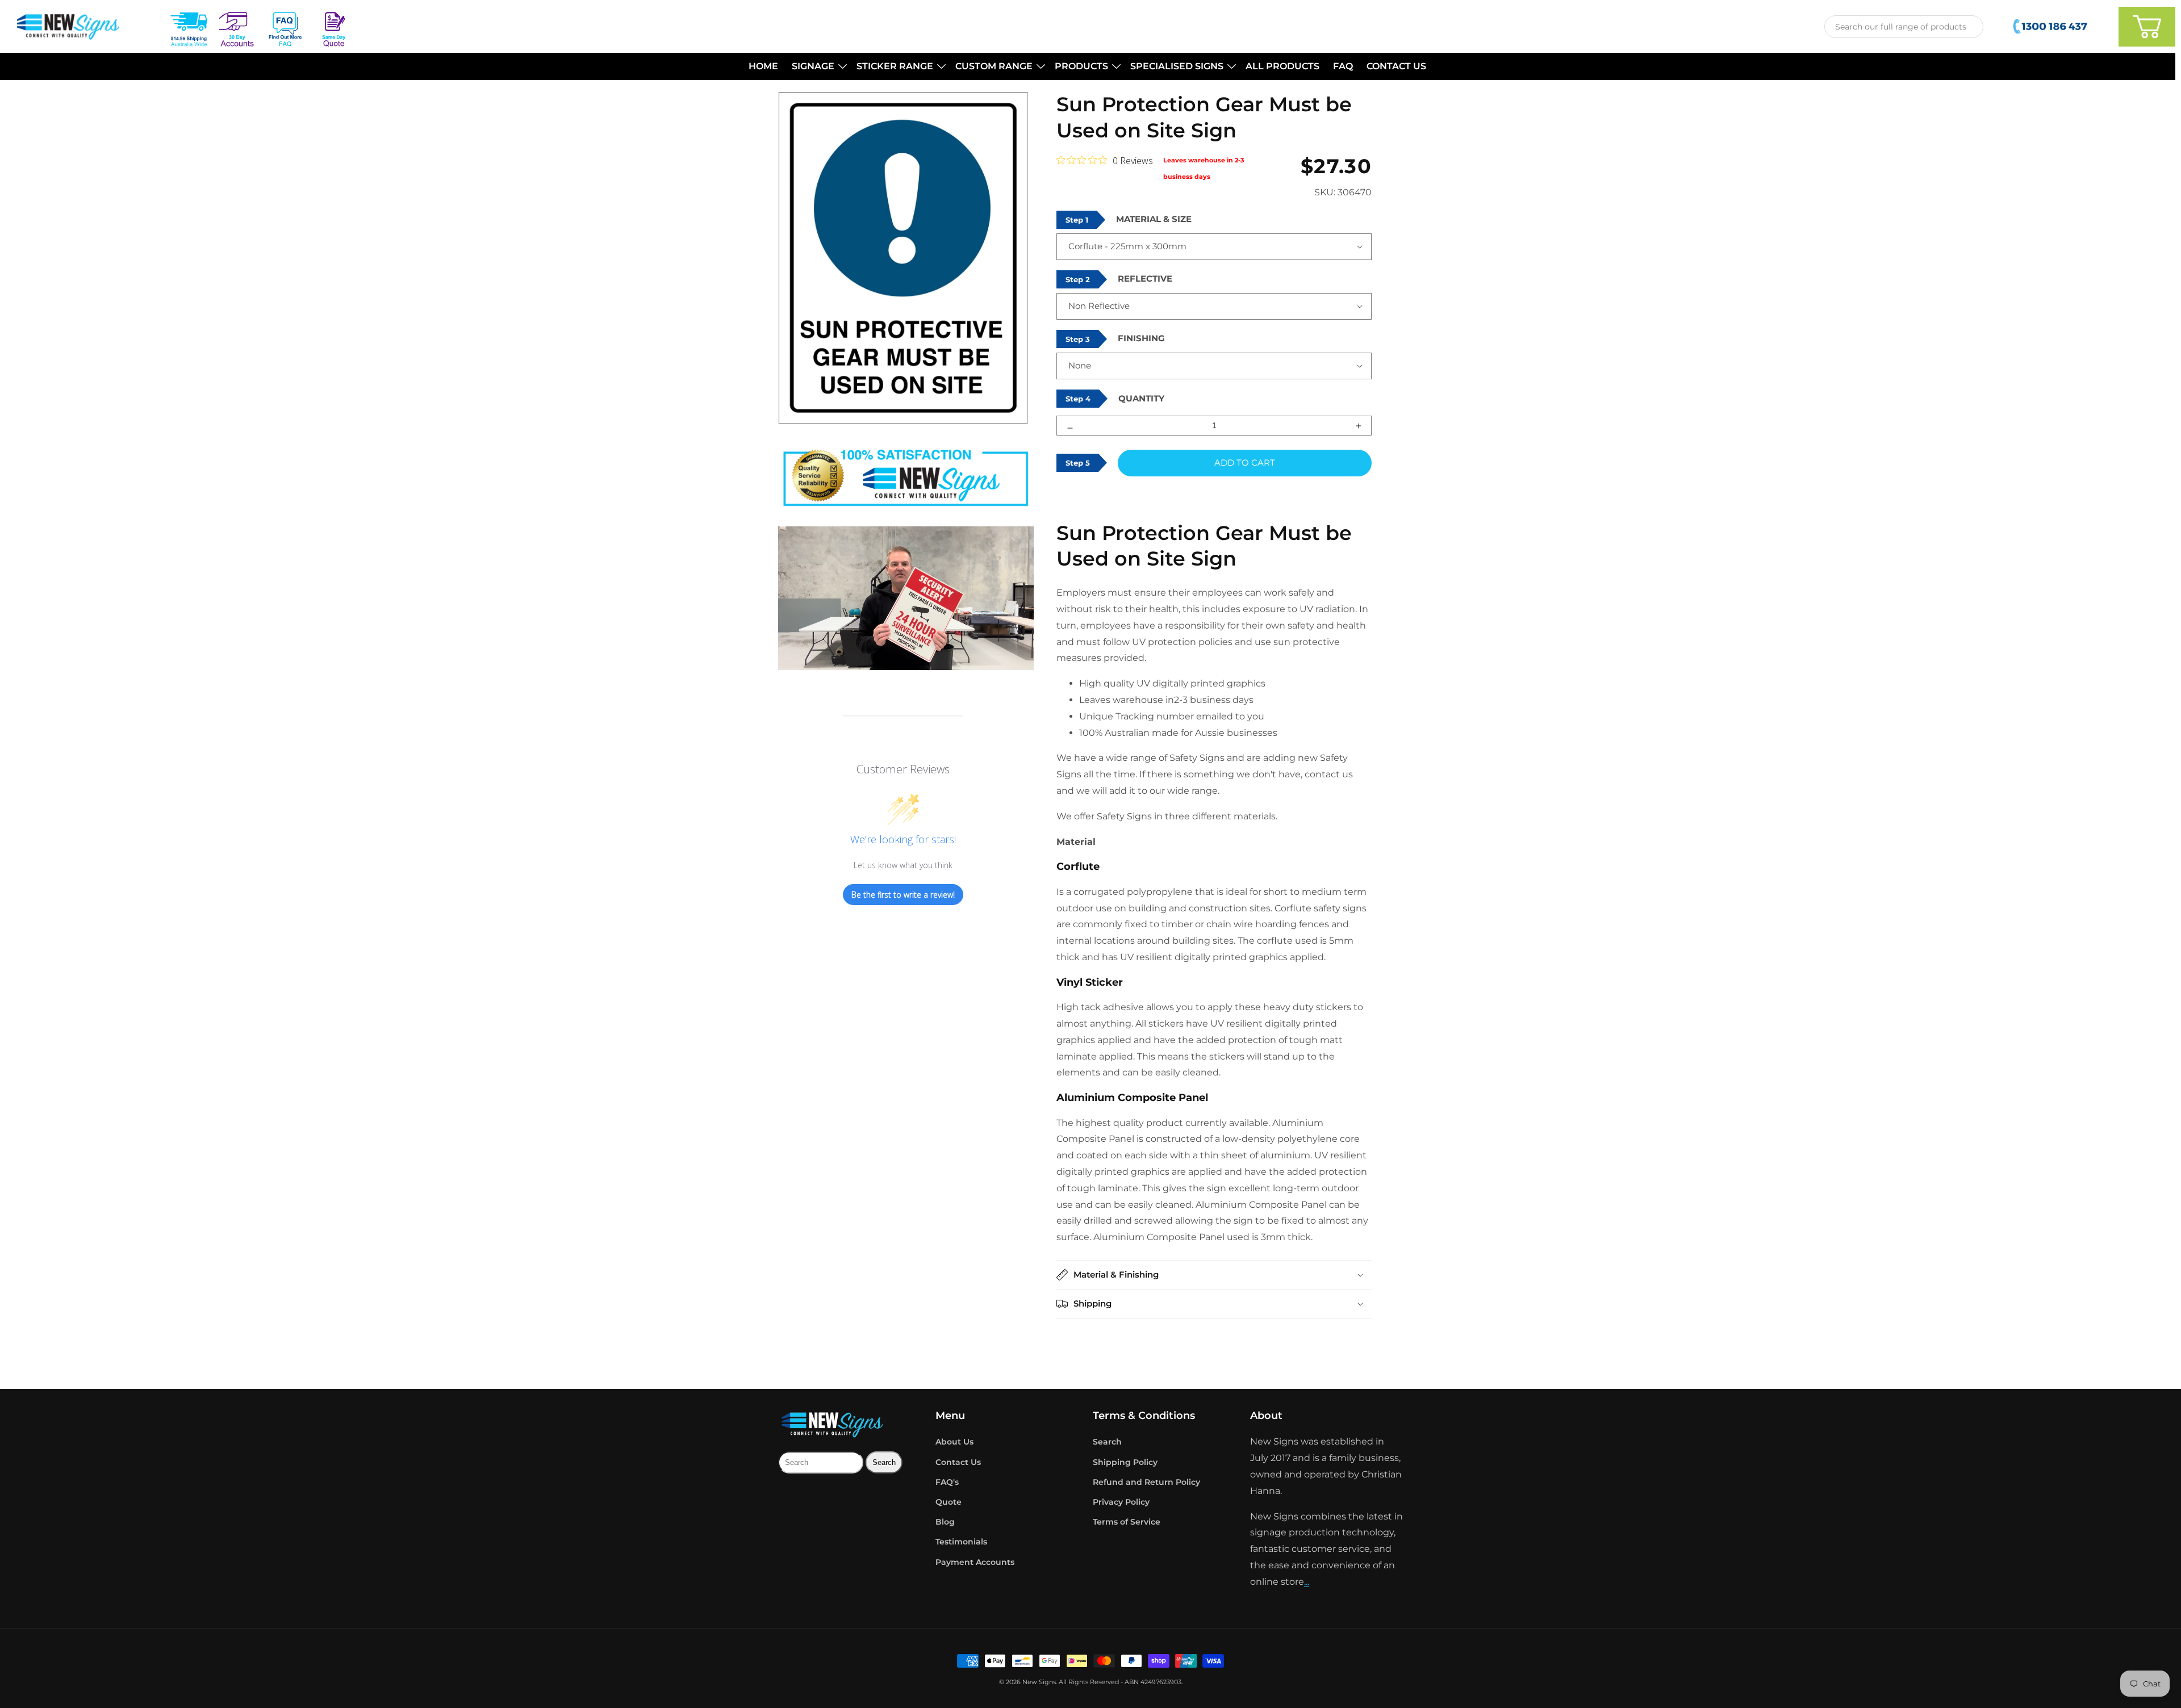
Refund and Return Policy (1146, 1482)
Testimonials (961, 1542)
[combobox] (1904, 27)
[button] (817, 67)
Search (1107, 1442)
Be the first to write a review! (903, 895)
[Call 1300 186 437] (2051, 27)
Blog (945, 1522)
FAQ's (947, 1482)
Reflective (1145, 279)
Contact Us (958, 1462)
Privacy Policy (1121, 1502)
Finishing (1141, 338)
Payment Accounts (975, 1562)
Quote (949, 1502)
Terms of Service (1127, 1522)
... (1307, 1582)
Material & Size (1154, 219)
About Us (954, 1442)
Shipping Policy (1125, 1462)
